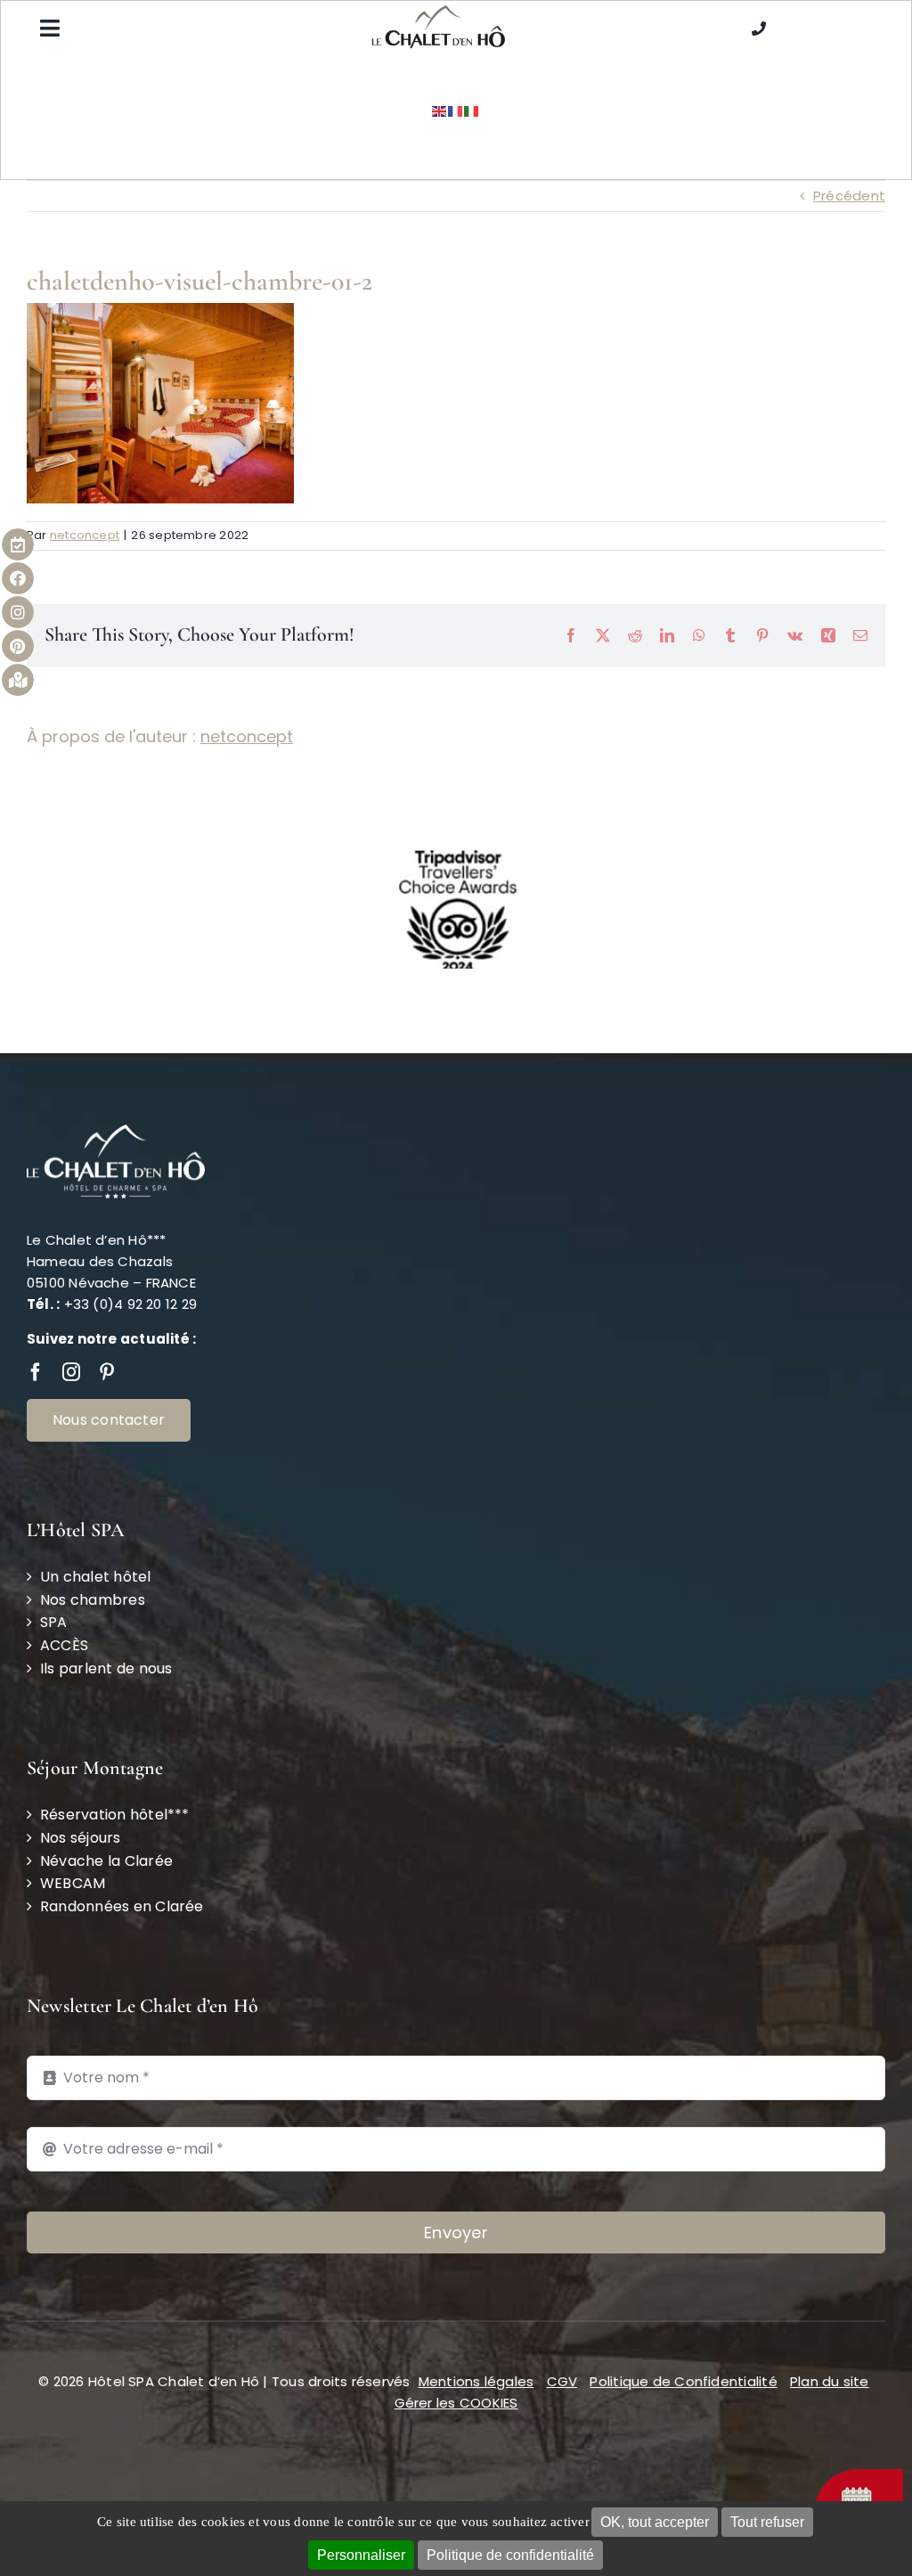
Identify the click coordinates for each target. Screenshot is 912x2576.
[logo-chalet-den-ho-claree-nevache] (438, 12)
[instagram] (71, 1372)
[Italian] (472, 110)
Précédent (849, 196)
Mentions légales (476, 2381)
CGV (562, 2381)
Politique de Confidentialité (683, 2381)
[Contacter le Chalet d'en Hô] (759, 28)
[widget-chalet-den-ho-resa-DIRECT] (859, 2476)
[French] (456, 110)
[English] (440, 110)
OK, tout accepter (655, 2522)
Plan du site (830, 2381)
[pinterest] (107, 1372)
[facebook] (36, 1372)
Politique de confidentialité (510, 2555)
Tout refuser (767, 2522)
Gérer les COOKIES (456, 2403)
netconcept (85, 535)
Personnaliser (361, 2555)
